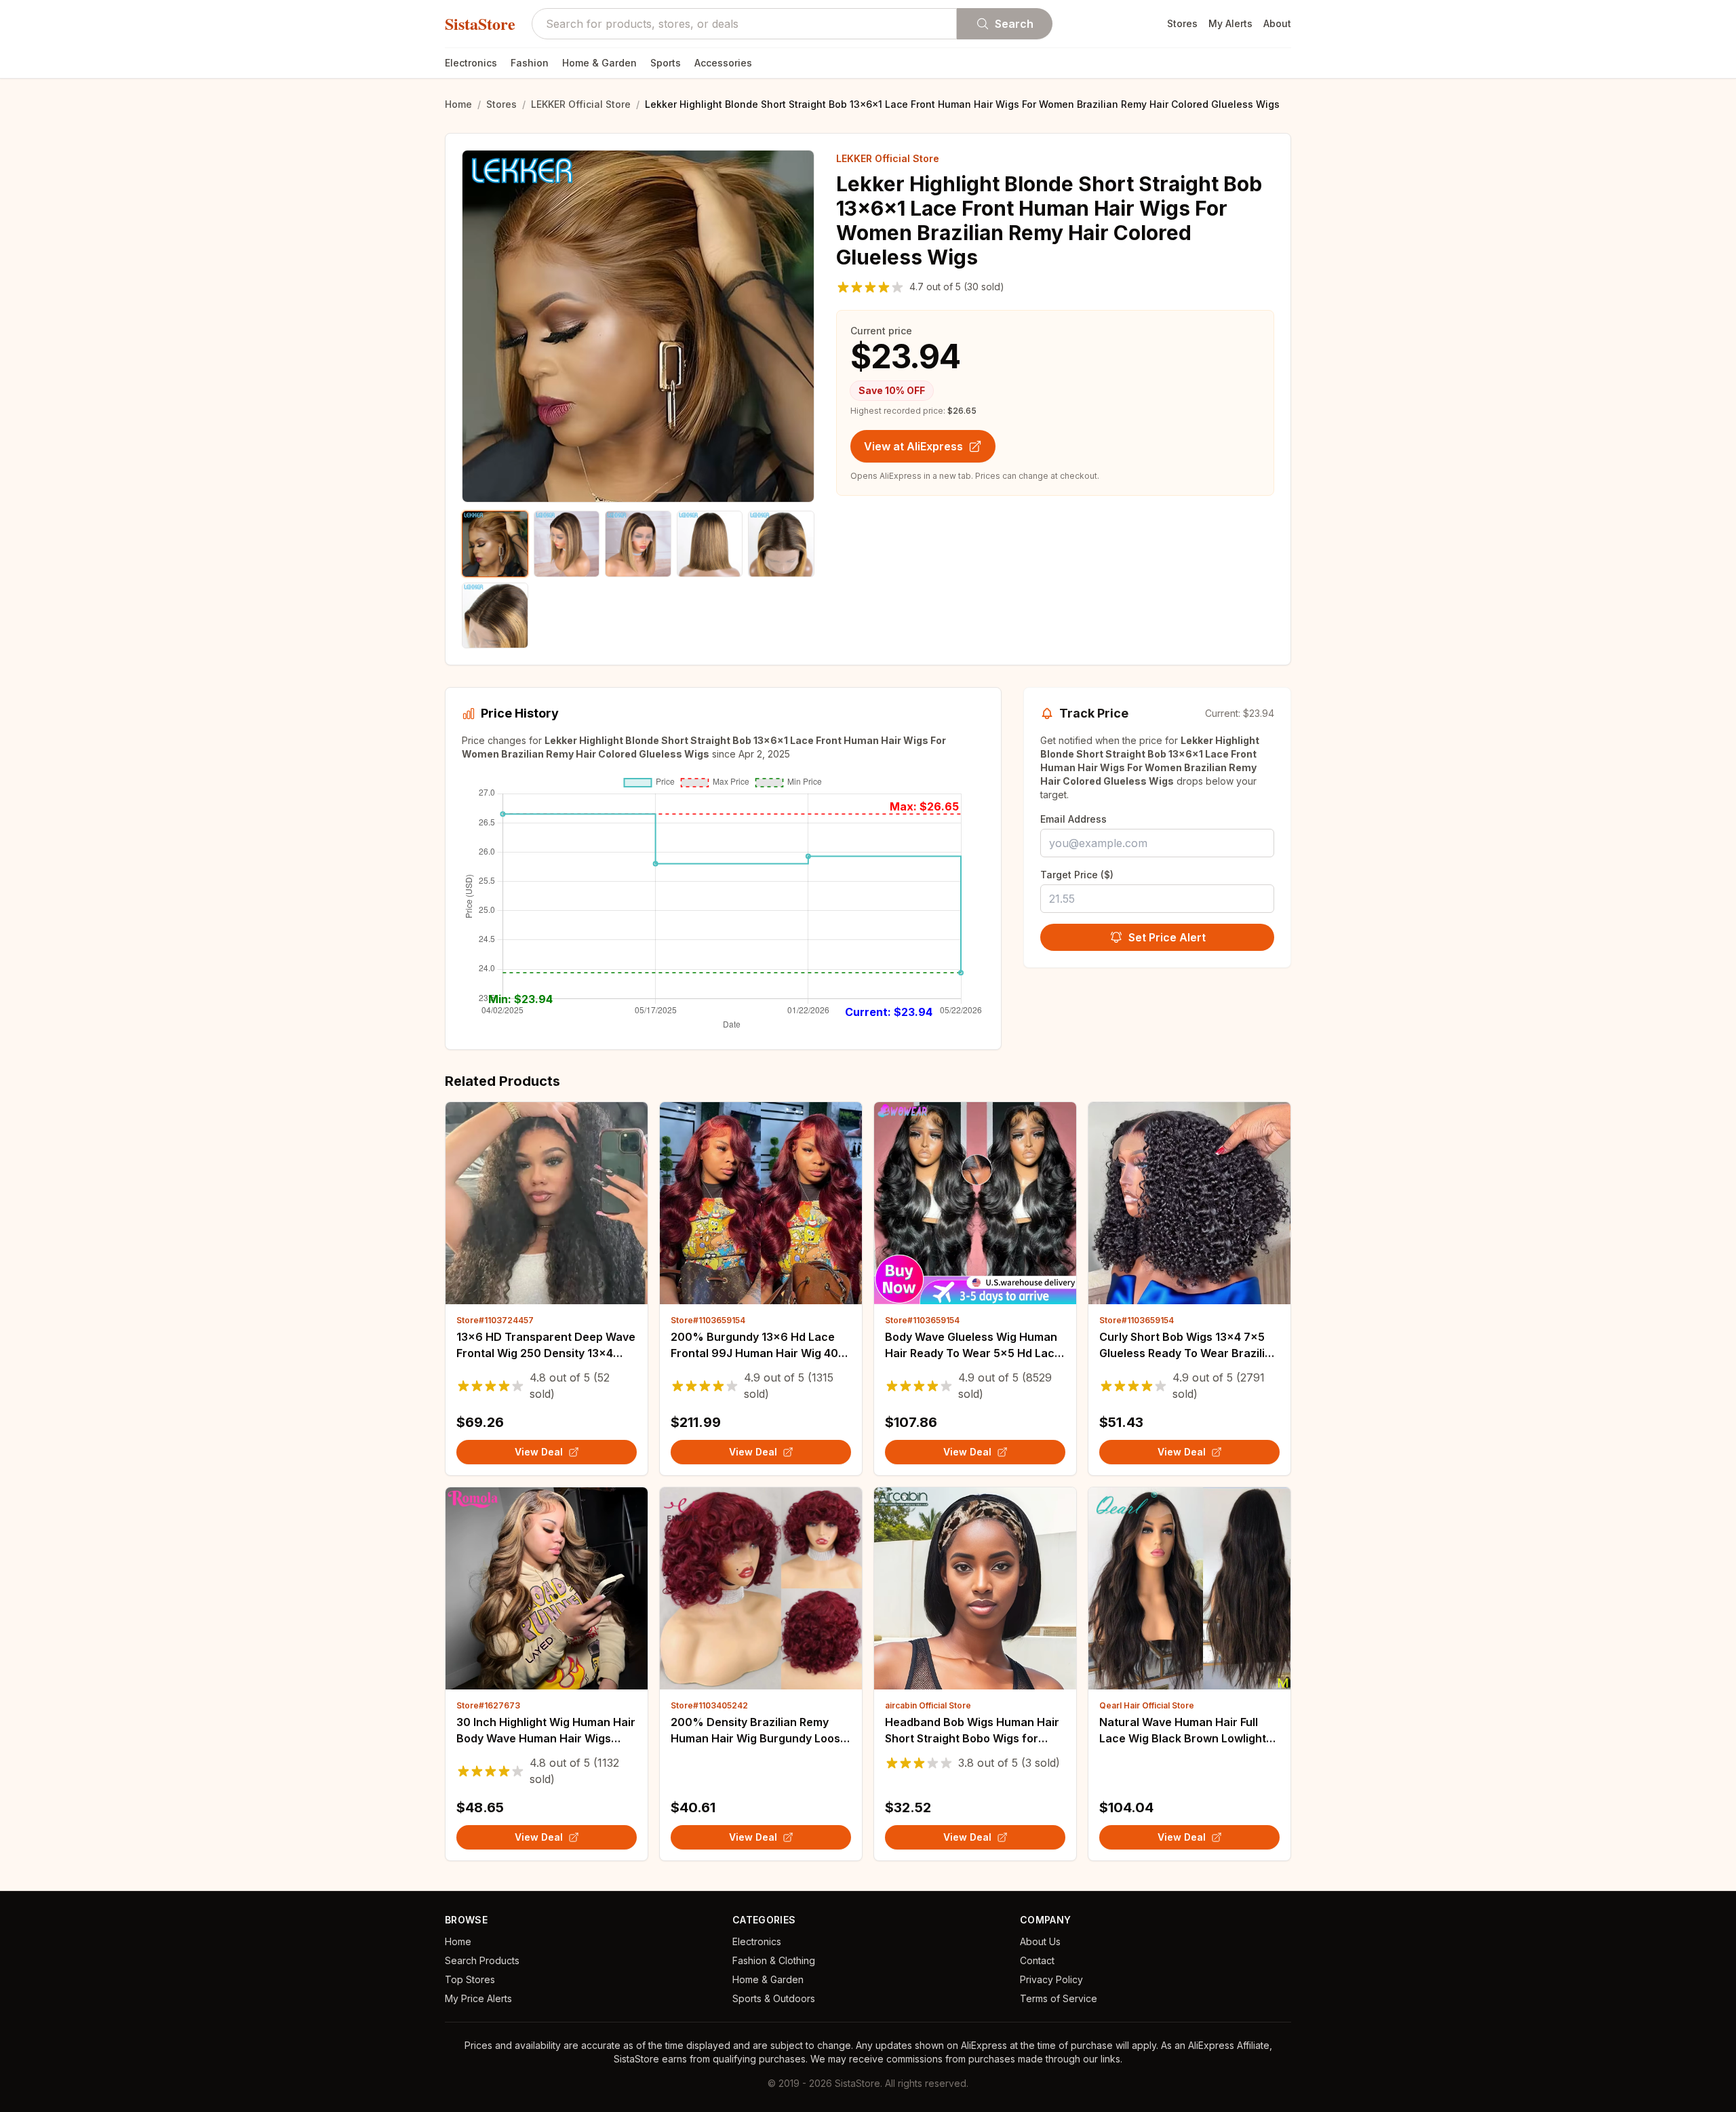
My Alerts (1230, 23)
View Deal (539, 1452)
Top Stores (470, 1979)
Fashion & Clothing (774, 1960)
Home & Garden (599, 63)
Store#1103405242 (709, 1705)
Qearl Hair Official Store (1147, 1705)
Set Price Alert (1167, 937)
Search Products (482, 1960)
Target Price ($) (1077, 875)
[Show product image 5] (781, 544)
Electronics (471, 63)
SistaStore (480, 24)
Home (458, 104)
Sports (666, 63)
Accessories (723, 63)
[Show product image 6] (495, 616)
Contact (1037, 1960)
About (1277, 23)
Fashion (530, 63)
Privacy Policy (1051, 1979)
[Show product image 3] (638, 544)
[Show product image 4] (710, 544)
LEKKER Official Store (581, 104)
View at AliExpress (913, 446)
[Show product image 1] (495, 544)
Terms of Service (1059, 1998)
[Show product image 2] (567, 544)
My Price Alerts (478, 1998)
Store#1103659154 (708, 1320)
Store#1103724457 (495, 1320)
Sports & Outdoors (774, 1998)
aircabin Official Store (928, 1705)
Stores (1182, 23)
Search (1014, 24)
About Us (1040, 1941)
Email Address (1073, 819)
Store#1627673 (488, 1705)
